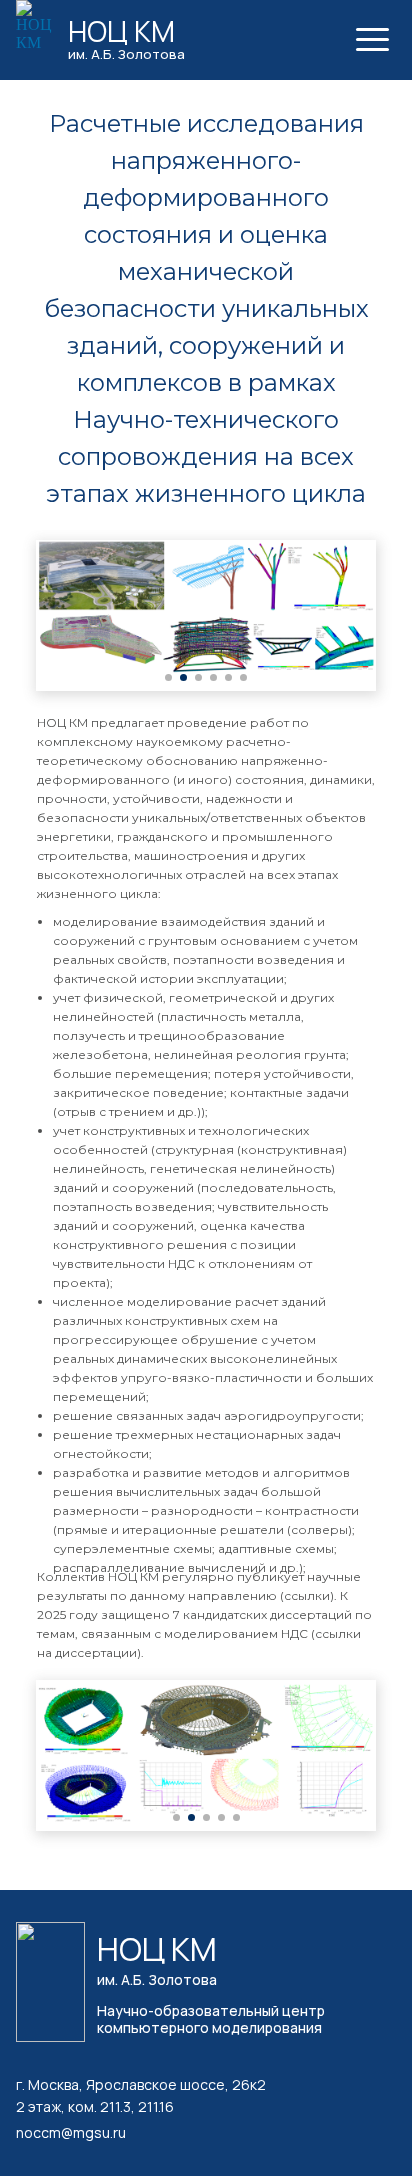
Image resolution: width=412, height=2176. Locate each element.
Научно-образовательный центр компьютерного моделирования (211, 2019)
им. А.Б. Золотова (126, 54)
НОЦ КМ (121, 31)
